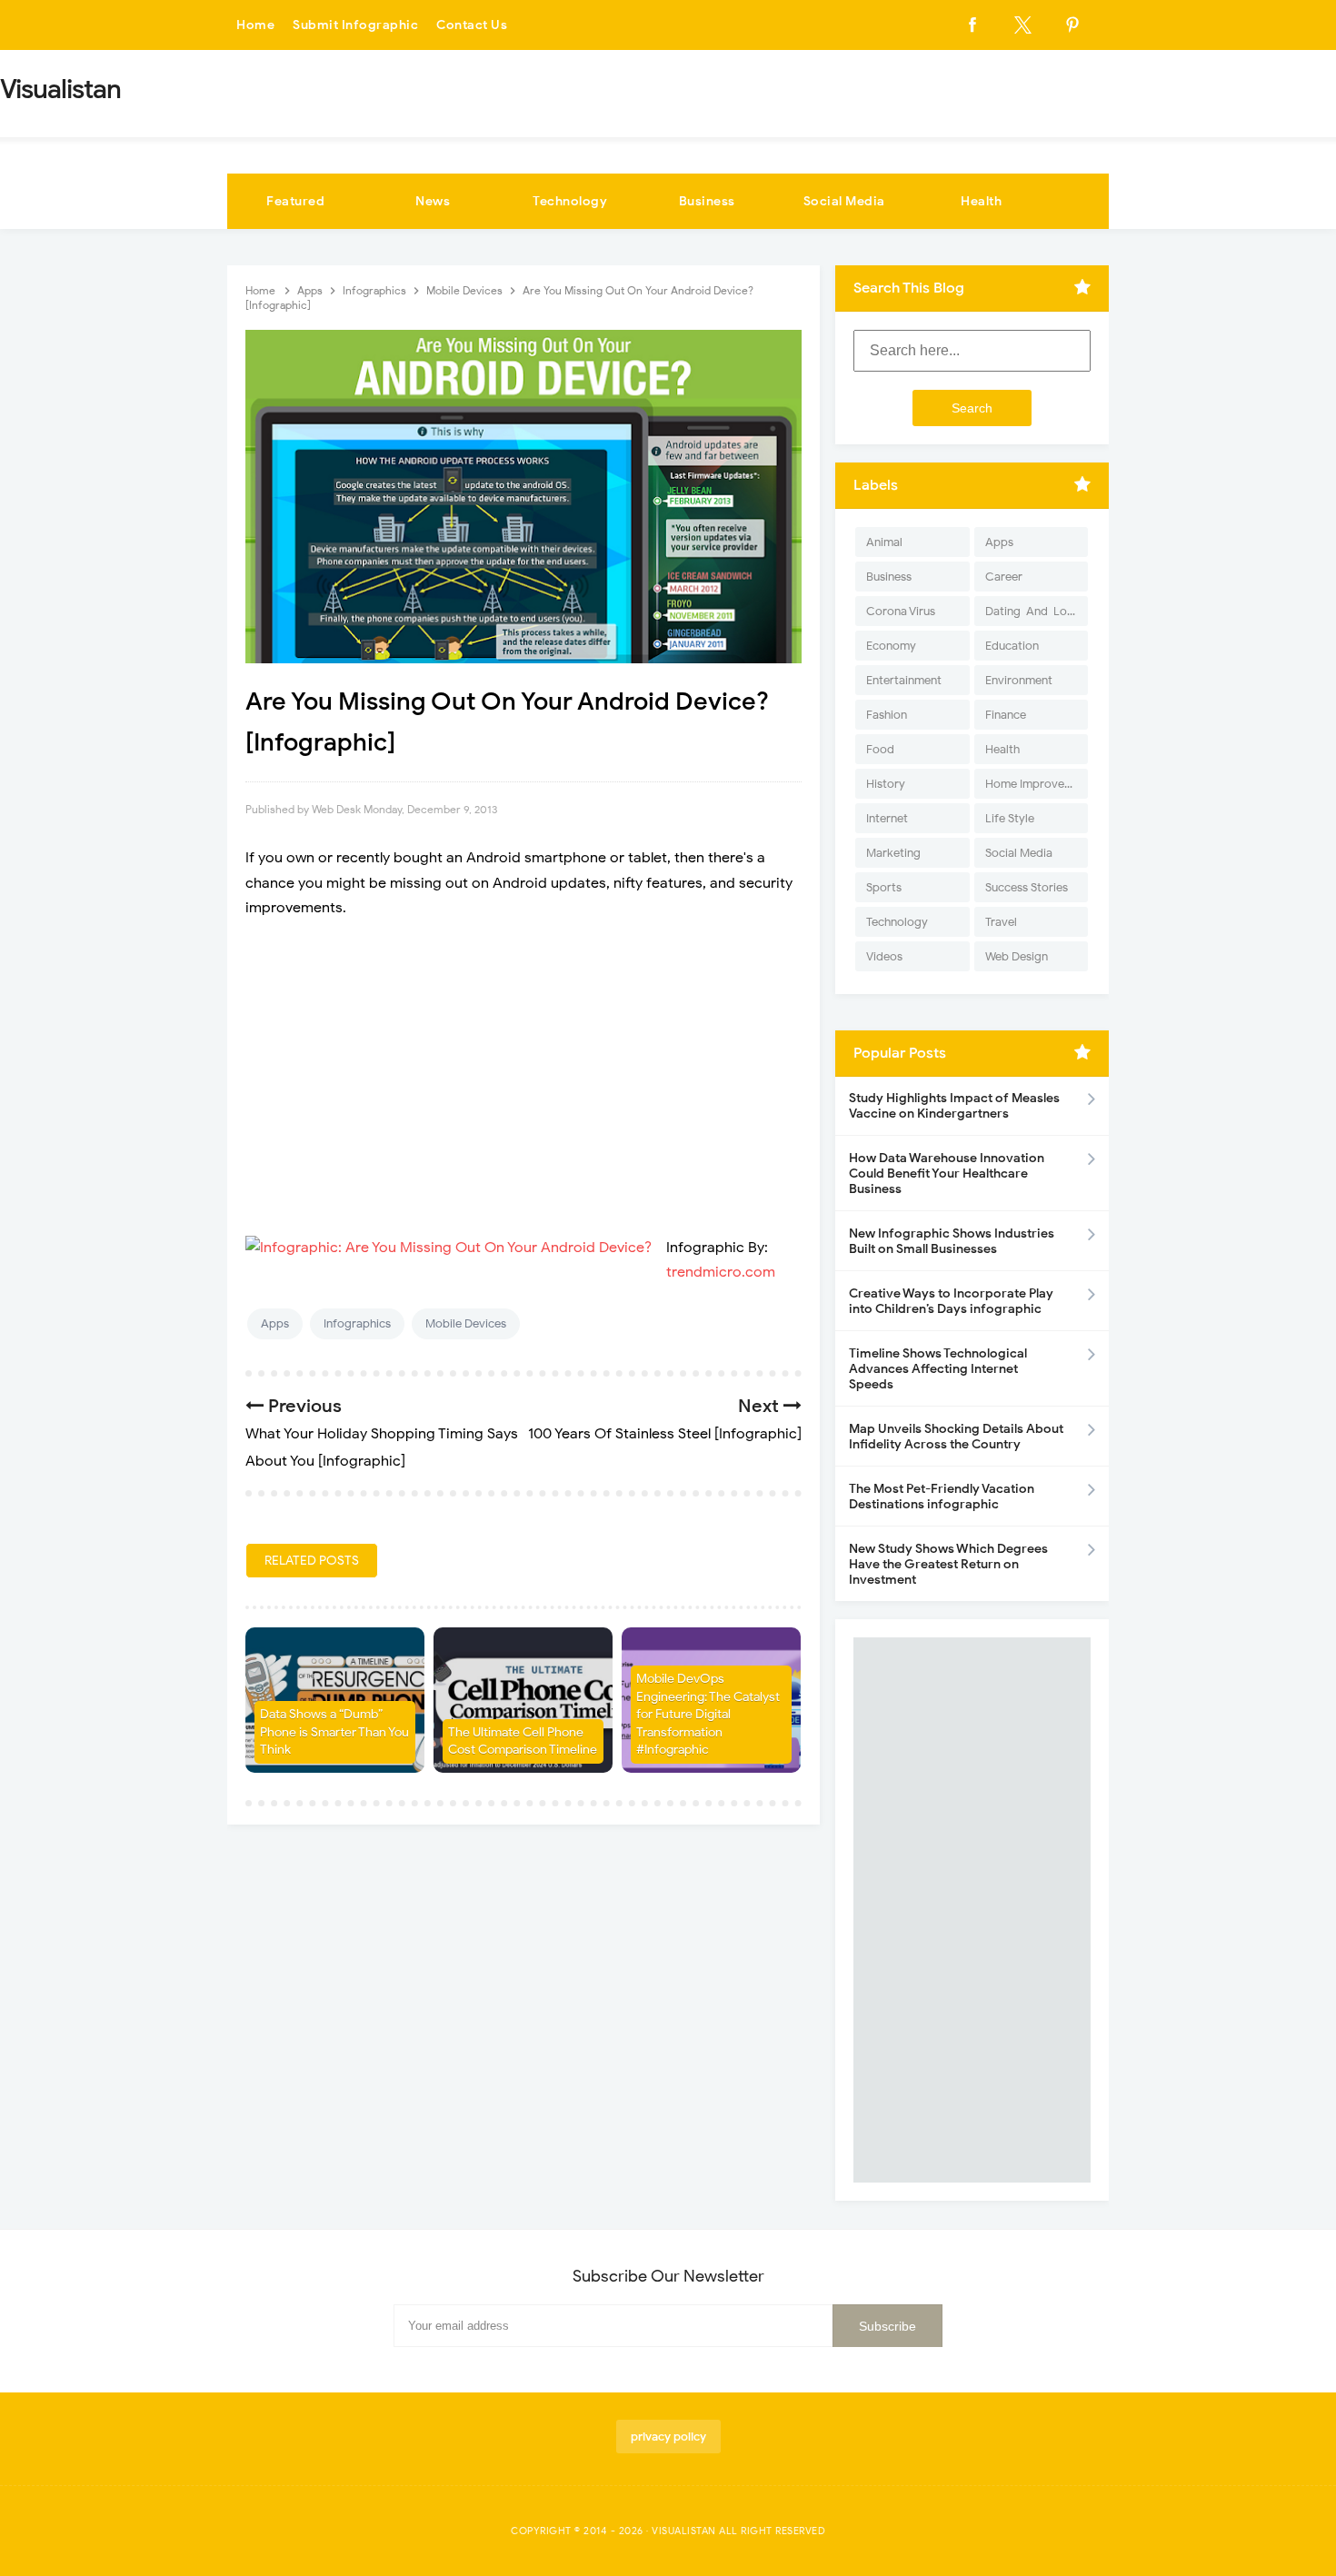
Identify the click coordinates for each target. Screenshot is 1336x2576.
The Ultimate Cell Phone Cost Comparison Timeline (523, 1741)
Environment (1019, 680)
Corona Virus (901, 611)
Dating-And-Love (1032, 611)
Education (1012, 646)
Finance (1006, 715)
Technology (570, 201)
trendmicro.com (721, 1272)
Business (707, 201)
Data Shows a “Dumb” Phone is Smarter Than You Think (334, 1732)
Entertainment (904, 680)
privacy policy (668, 2437)
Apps (275, 1323)
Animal (884, 542)
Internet (887, 818)
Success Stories (1027, 887)
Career (1004, 577)
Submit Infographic (355, 25)
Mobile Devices (466, 1323)
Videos (884, 956)
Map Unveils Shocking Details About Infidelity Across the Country (956, 1437)
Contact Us (472, 25)
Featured (295, 201)
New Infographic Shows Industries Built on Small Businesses (952, 1241)
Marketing (893, 853)
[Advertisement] (523, 1066)
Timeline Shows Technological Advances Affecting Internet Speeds (938, 1369)
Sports (884, 887)
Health (981, 201)
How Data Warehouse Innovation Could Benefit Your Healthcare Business (947, 1174)
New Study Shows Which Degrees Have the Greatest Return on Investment (948, 1564)
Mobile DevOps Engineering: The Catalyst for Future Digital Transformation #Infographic (708, 1714)
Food (880, 749)
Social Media (844, 201)
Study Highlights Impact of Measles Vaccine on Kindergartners (954, 1106)
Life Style (1010, 818)
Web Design (1017, 956)
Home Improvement (1037, 784)
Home (255, 25)
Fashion (887, 715)
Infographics (357, 1323)
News (433, 201)
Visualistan (684, 2531)
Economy (891, 646)
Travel (1001, 922)
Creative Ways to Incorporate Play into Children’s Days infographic (951, 1301)
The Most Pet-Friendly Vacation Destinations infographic (942, 1497)
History (886, 784)
